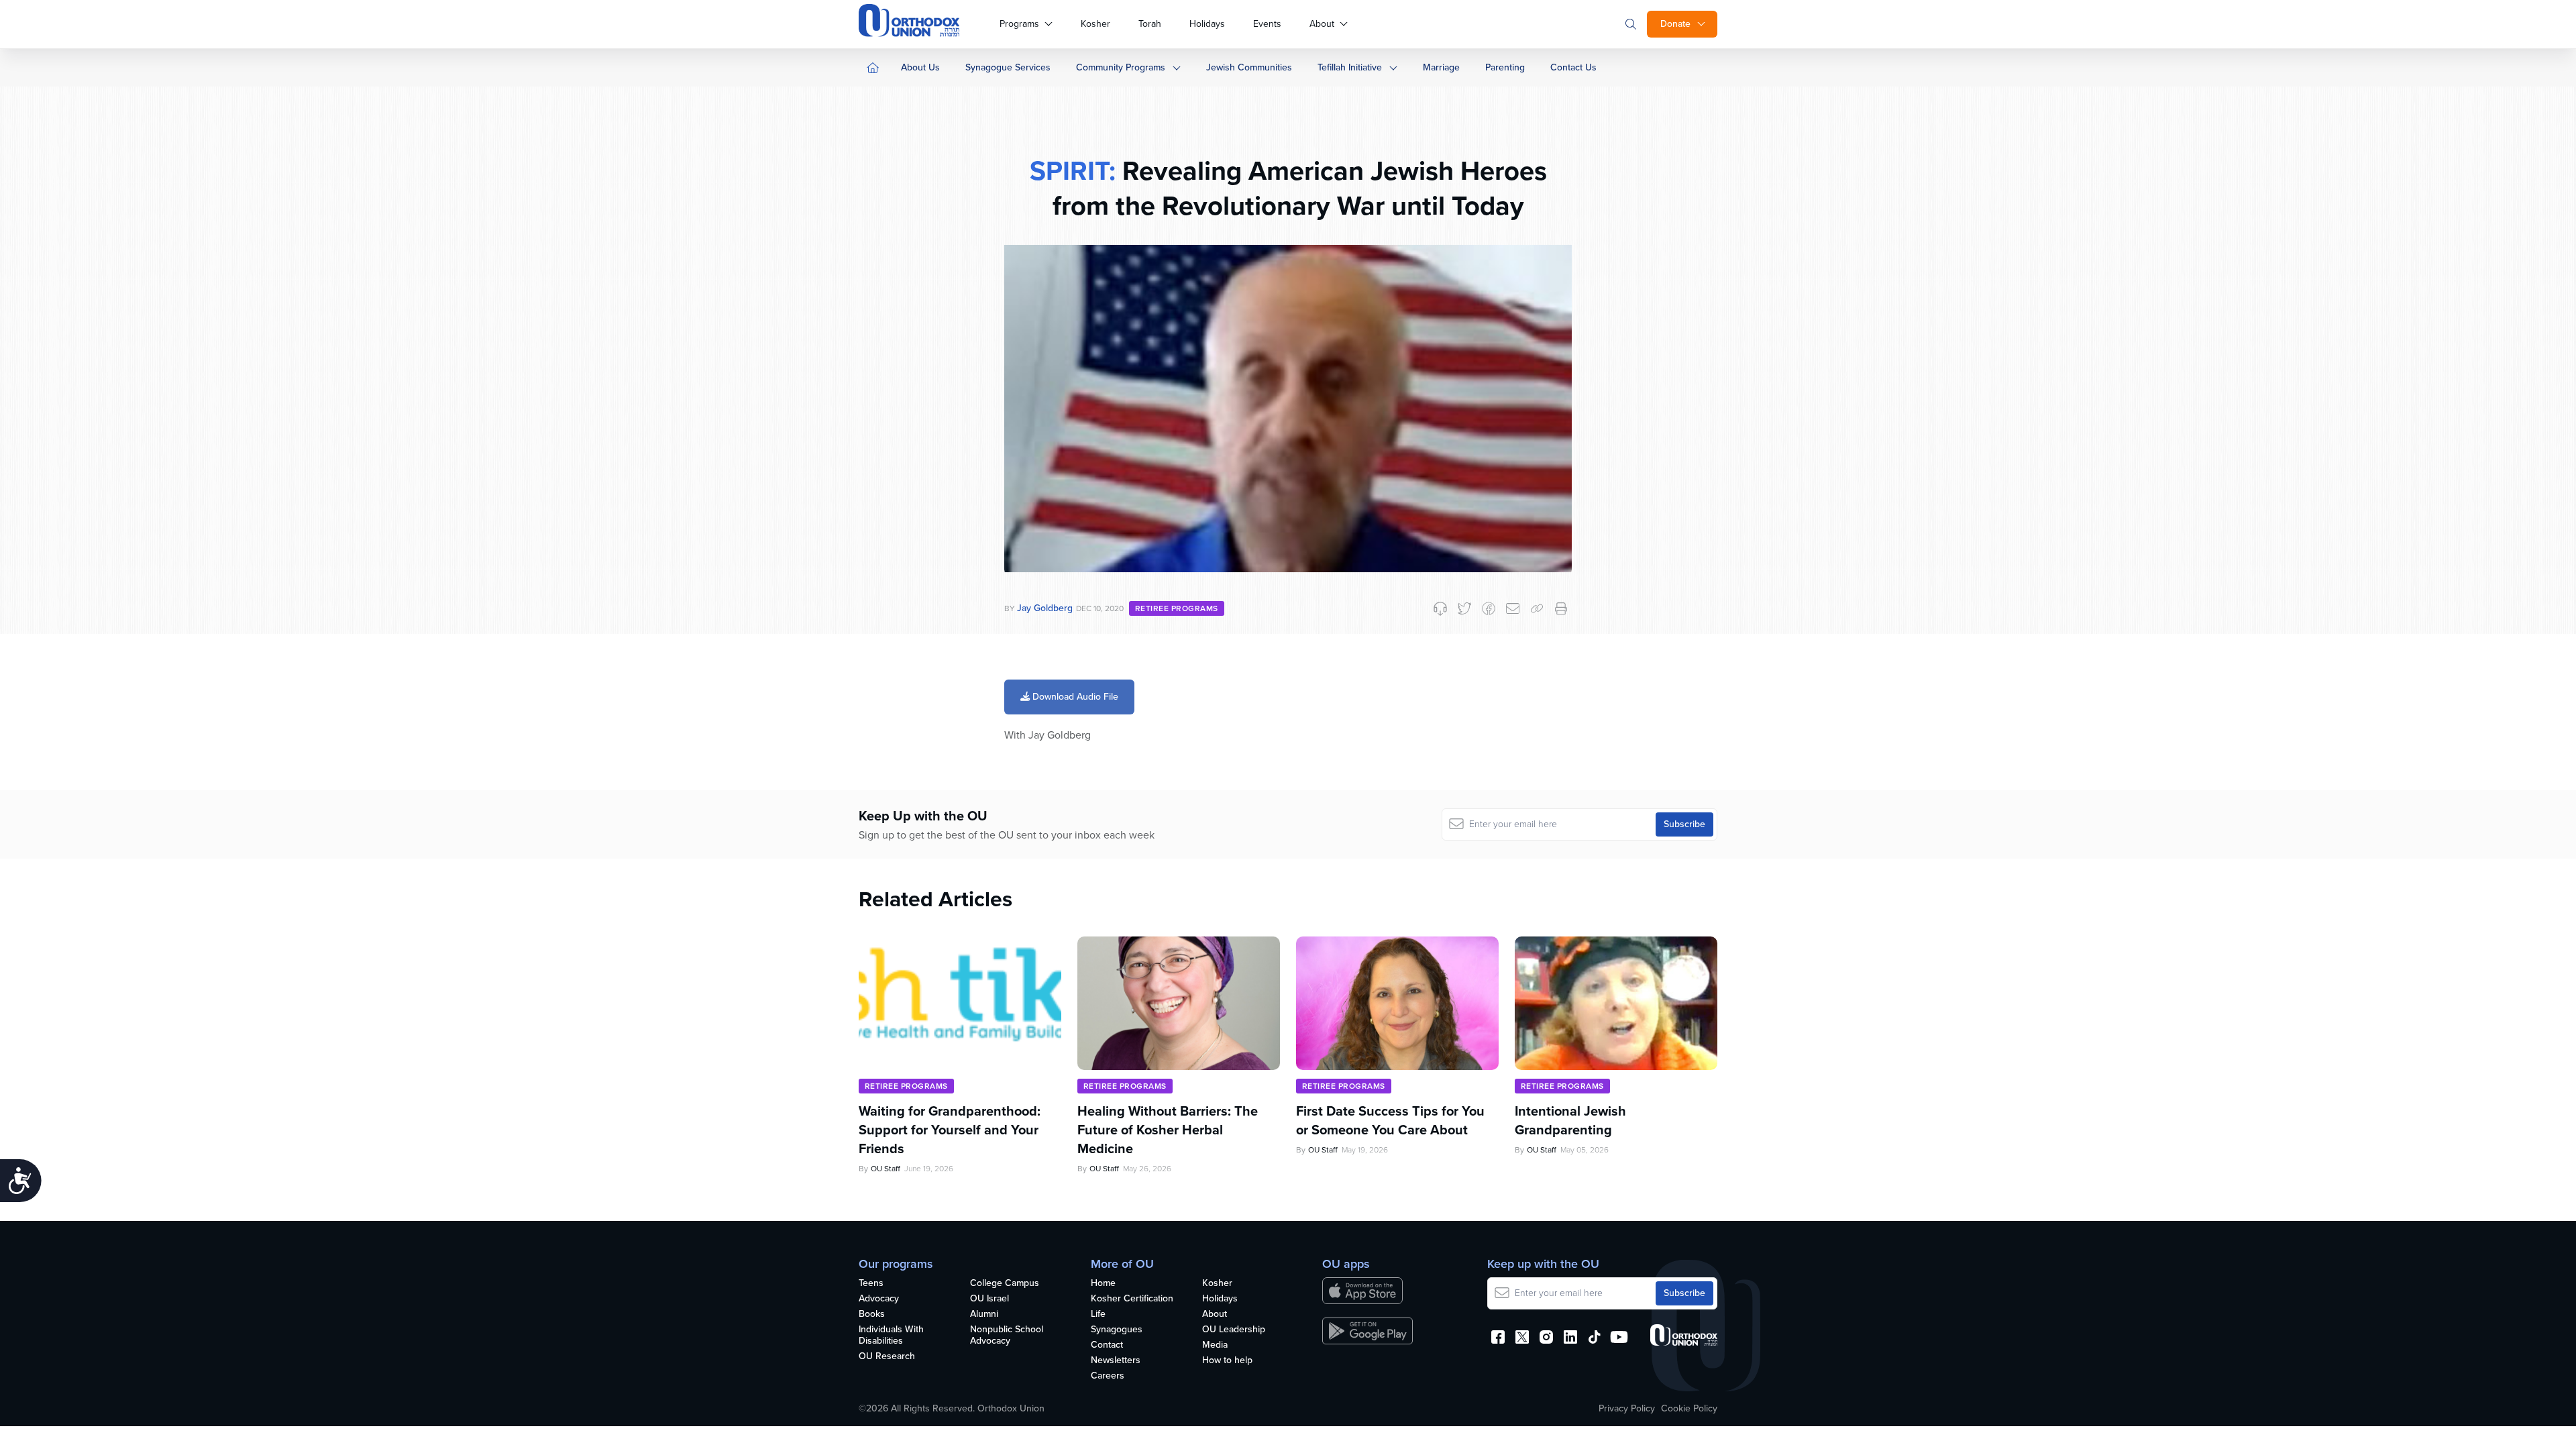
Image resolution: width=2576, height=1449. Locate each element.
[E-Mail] (1513, 608)
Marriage (1441, 67)
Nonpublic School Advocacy (1007, 1336)
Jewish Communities (1249, 67)
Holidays (1207, 24)
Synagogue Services (1008, 67)
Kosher (1095, 24)
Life (1098, 1314)
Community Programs (1121, 67)
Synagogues (1117, 1330)
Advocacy (879, 1299)
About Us (920, 67)
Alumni (984, 1314)
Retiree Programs (1177, 608)
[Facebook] (1489, 608)
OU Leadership (1234, 1330)
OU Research (887, 1357)
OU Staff (885, 1169)
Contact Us (1573, 67)
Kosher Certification (1132, 1299)
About (1322, 24)
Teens (871, 1284)
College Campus (1005, 1284)
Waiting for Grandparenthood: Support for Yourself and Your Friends (950, 1130)
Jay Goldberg (1045, 608)
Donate (1675, 24)
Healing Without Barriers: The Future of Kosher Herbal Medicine (1168, 1130)
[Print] (1561, 608)
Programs (1019, 24)
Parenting (1505, 67)
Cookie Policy (1689, 1409)
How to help (1227, 1361)
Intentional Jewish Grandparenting (1570, 1120)
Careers (1108, 1376)
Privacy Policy (1627, 1409)
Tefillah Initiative (1350, 67)
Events (1267, 24)
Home (1103, 1284)
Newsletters (1116, 1361)
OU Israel (989, 1299)
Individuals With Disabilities (891, 1336)
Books (872, 1314)
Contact (1107, 1345)
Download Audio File (1074, 697)
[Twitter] (1464, 608)
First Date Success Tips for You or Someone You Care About (1390, 1120)
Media (1215, 1345)
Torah (1150, 24)
